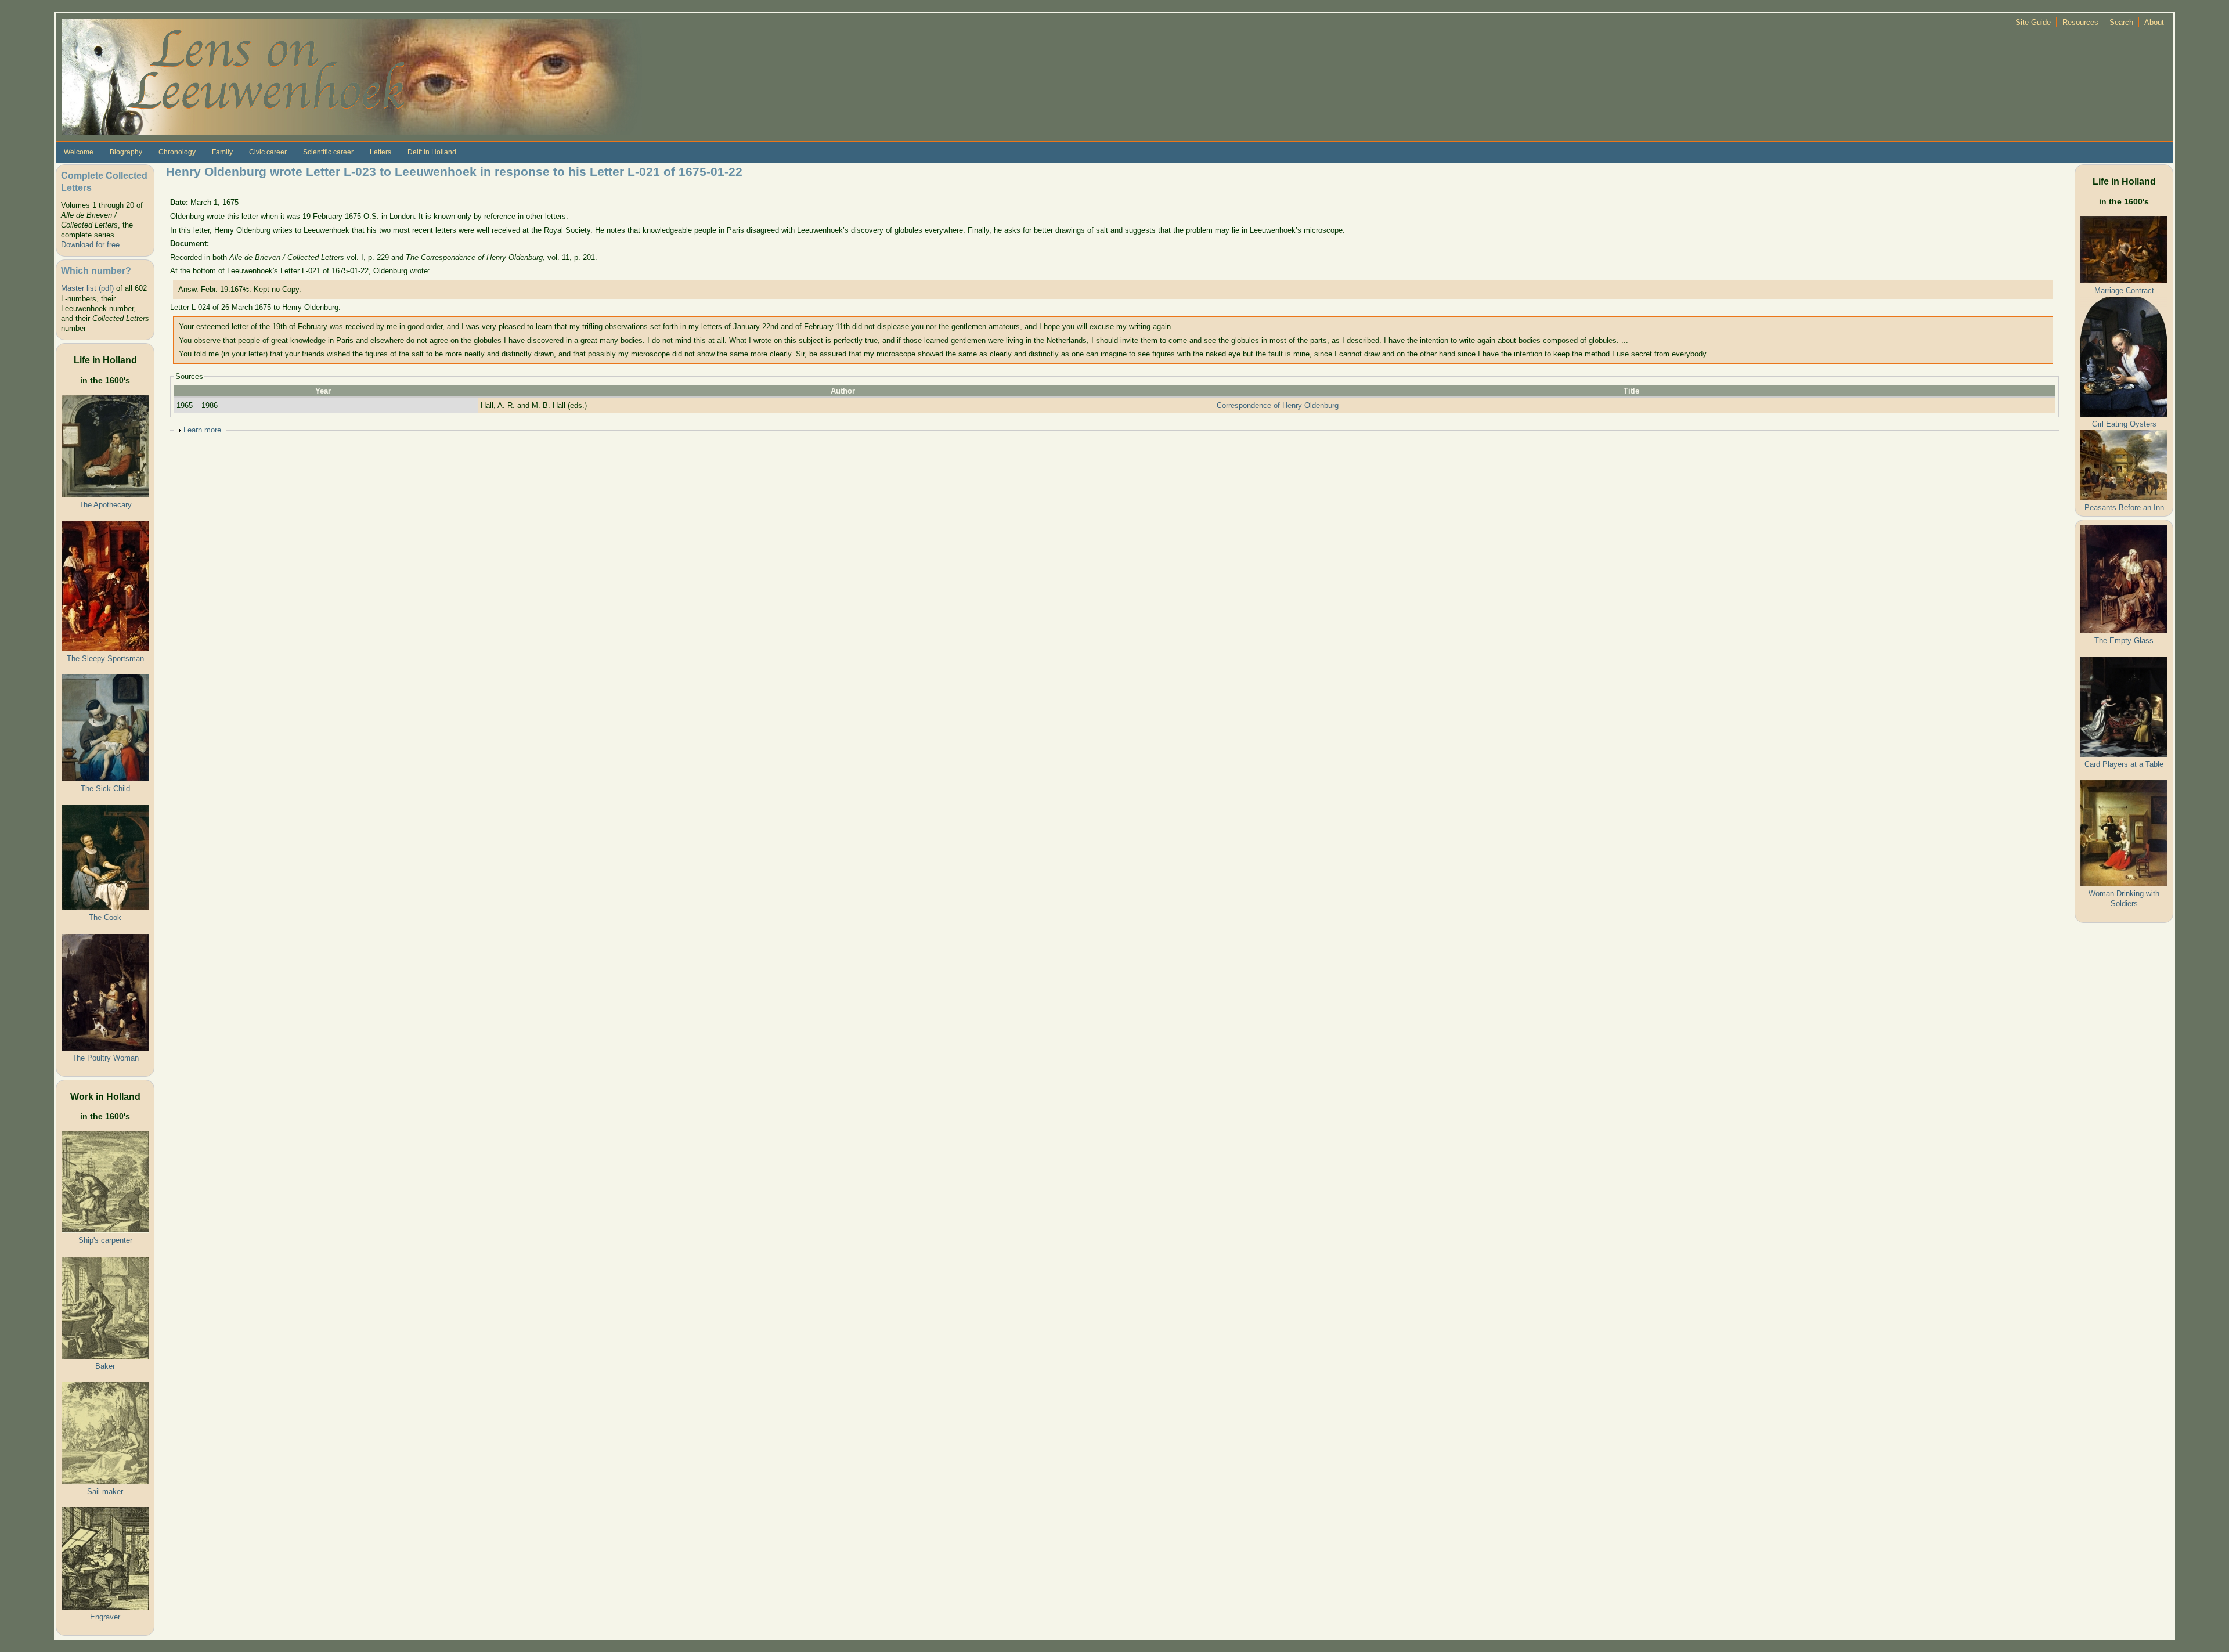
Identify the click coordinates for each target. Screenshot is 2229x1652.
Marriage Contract (2124, 291)
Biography (126, 152)
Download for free (90, 245)
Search (2121, 22)
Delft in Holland (432, 152)
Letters (380, 152)
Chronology (177, 152)
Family (222, 152)
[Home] (352, 76)
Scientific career (328, 152)
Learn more (202, 430)
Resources (2080, 22)
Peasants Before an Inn (2124, 508)
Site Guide (2033, 22)
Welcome (79, 152)
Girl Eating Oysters (2124, 424)
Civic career (268, 152)
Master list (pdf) (87, 288)
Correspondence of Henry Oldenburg (1278, 405)
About (2154, 22)
